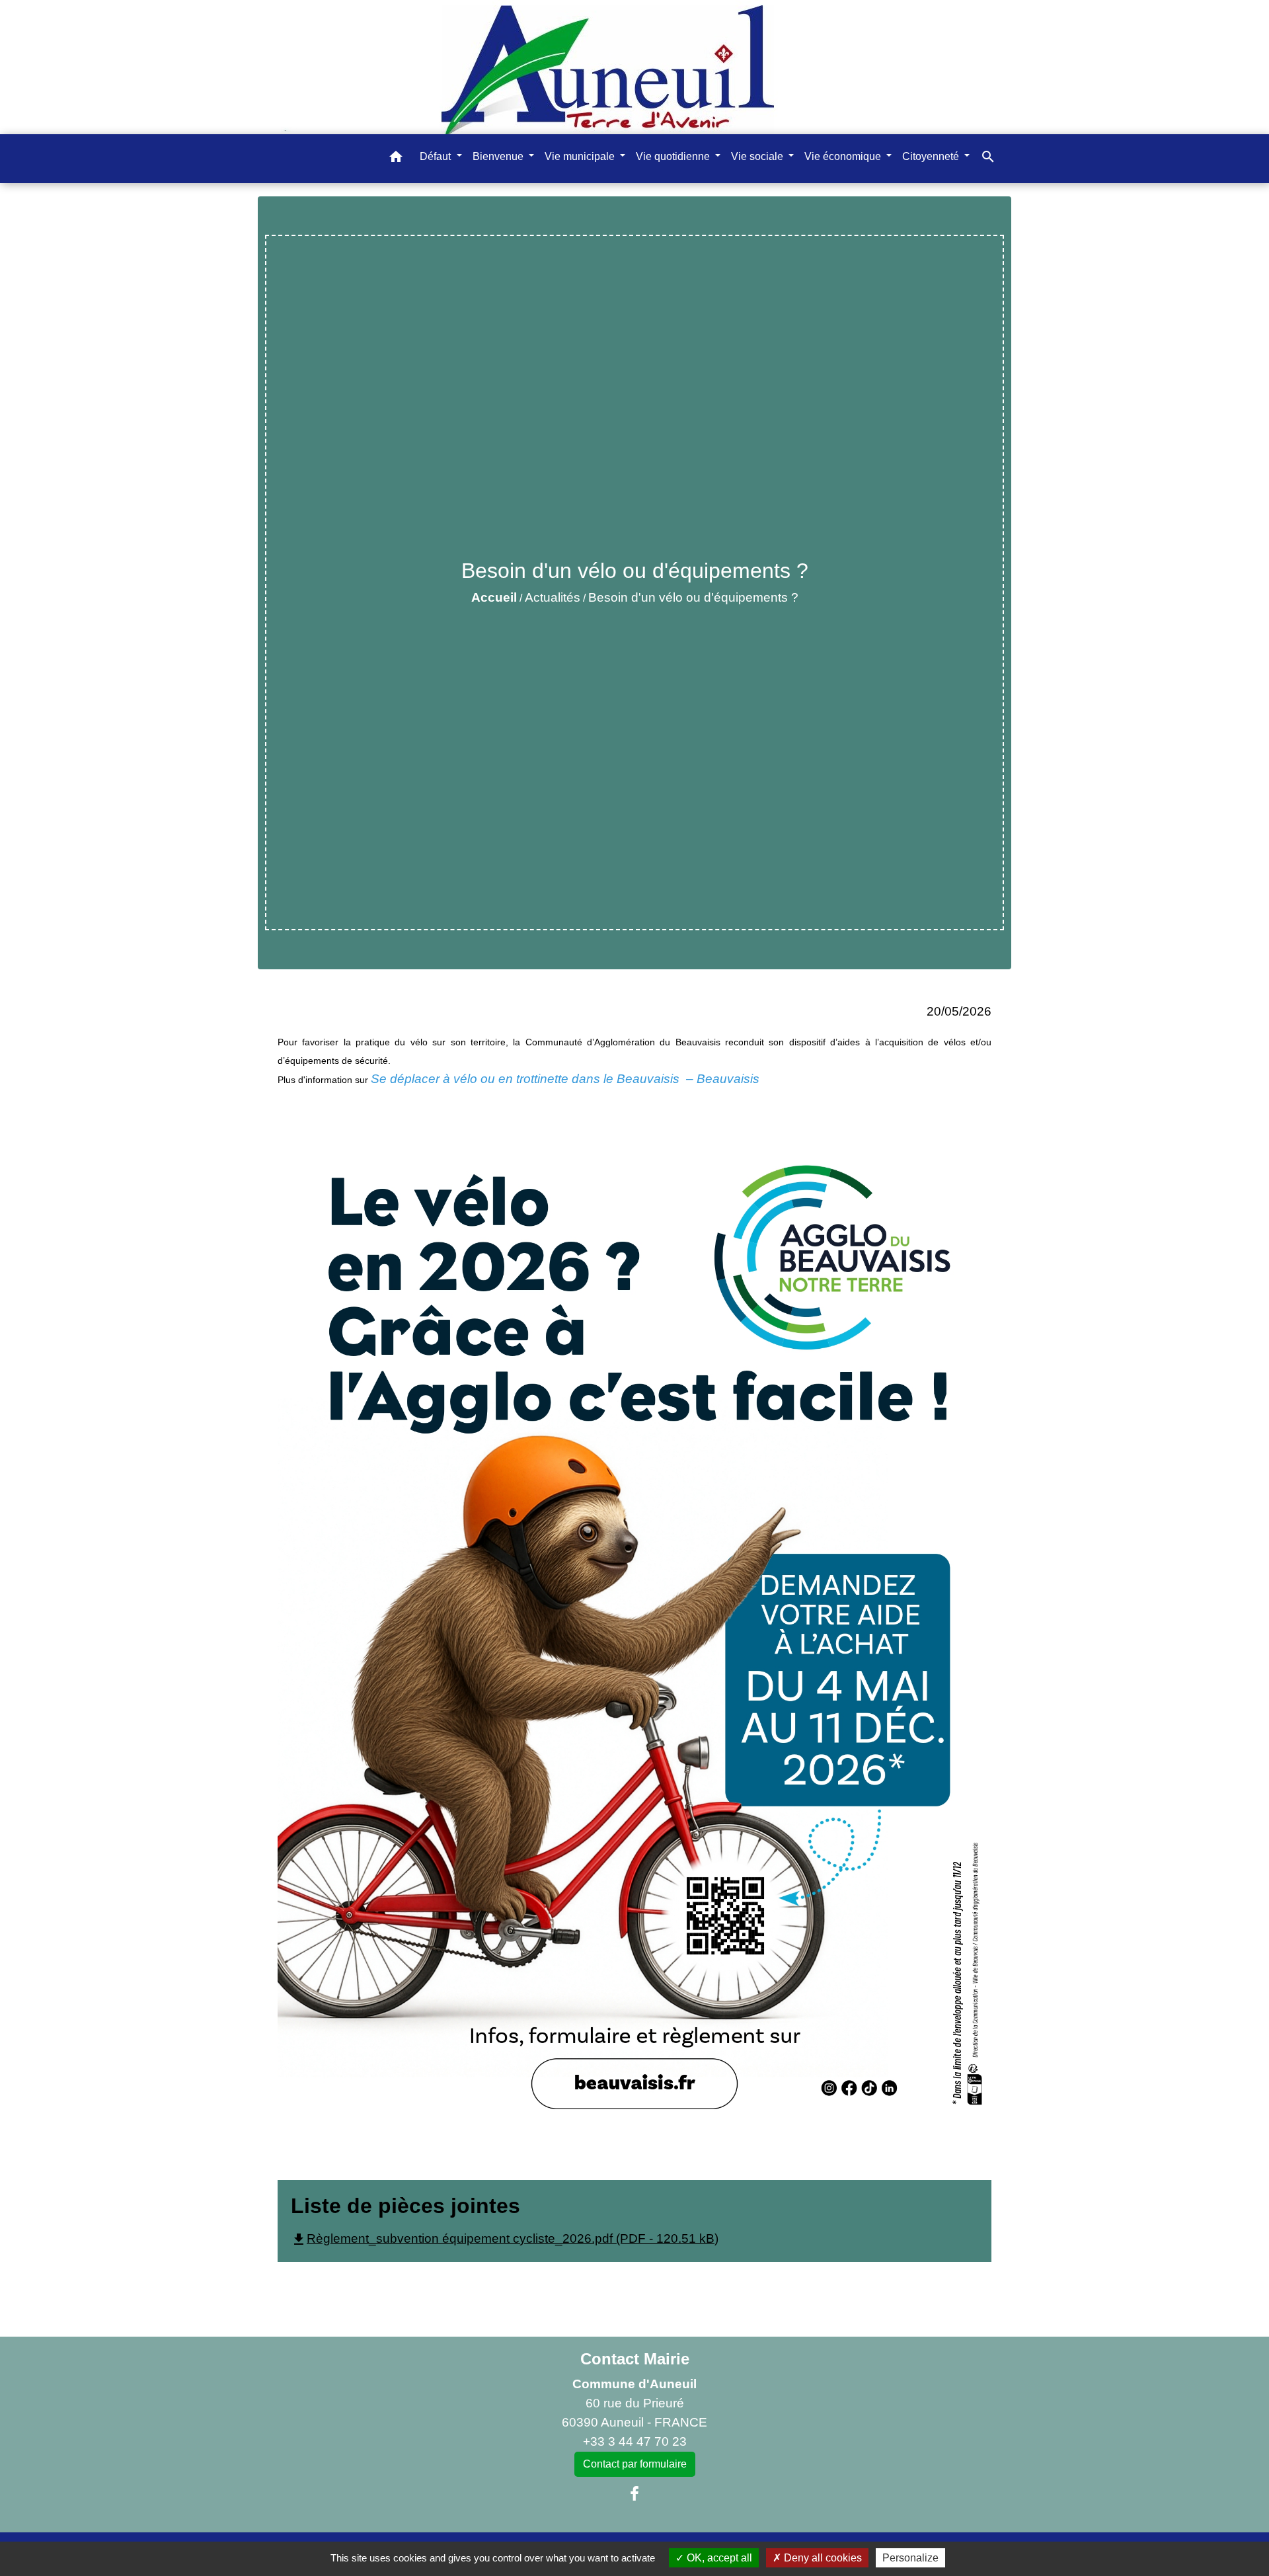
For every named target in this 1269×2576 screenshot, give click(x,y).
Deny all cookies (822, 2558)
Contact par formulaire (635, 2464)
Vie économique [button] (844, 156)
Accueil (494, 597)
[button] (396, 159)
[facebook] (634, 2494)
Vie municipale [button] (581, 156)
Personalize (910, 2558)
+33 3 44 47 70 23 (635, 2441)
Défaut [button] (437, 156)
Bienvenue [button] (499, 156)
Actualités (553, 597)
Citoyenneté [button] (932, 156)
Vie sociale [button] (758, 156)
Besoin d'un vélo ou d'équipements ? (693, 597)
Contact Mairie (635, 2359)
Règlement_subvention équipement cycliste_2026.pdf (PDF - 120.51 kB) (505, 2238)
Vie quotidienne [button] (674, 156)
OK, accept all (718, 2558)
